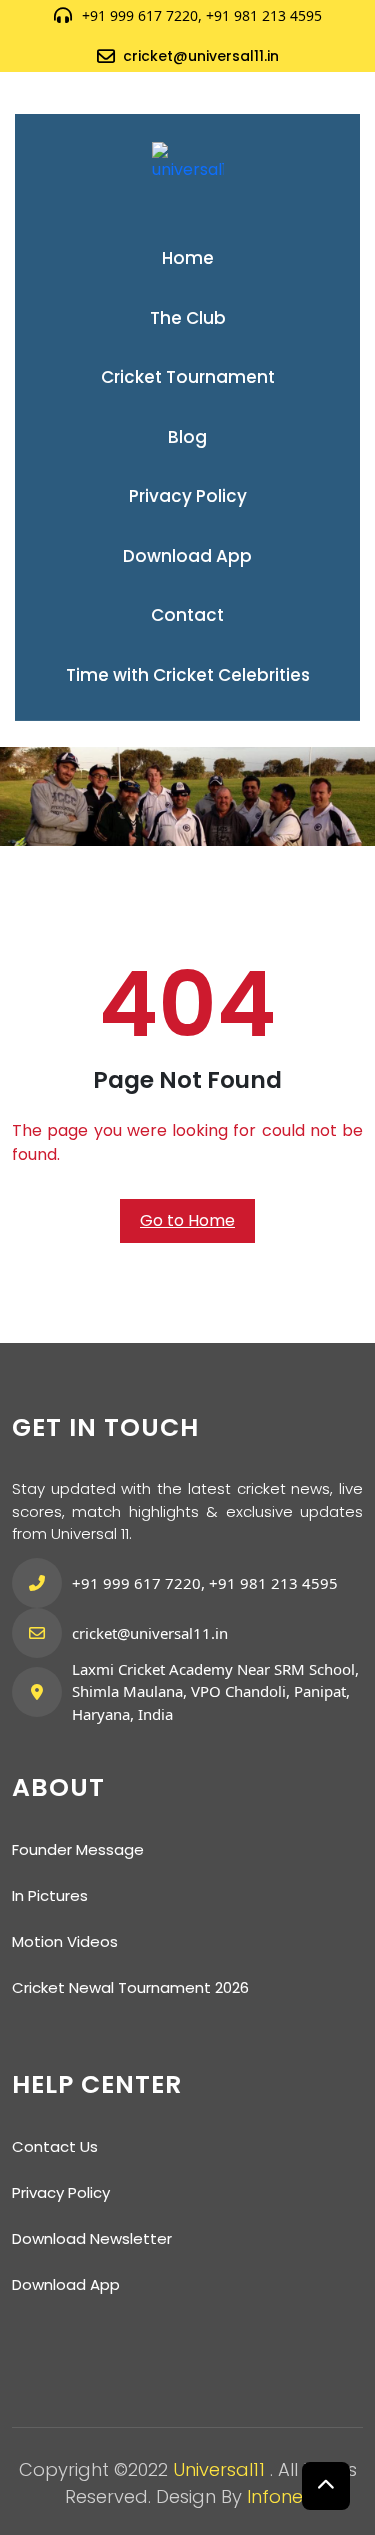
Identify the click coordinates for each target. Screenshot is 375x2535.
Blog (187, 437)
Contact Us (55, 2146)
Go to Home (187, 1220)
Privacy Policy (188, 496)
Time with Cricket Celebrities (188, 675)
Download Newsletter (92, 2238)
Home (188, 258)
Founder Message (78, 1849)
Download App (187, 556)
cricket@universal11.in (201, 56)
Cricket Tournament (188, 377)
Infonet (278, 2496)
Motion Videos (65, 1941)
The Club (188, 318)
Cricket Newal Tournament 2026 (130, 1987)
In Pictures (50, 1895)
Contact (187, 615)
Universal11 (221, 2469)
